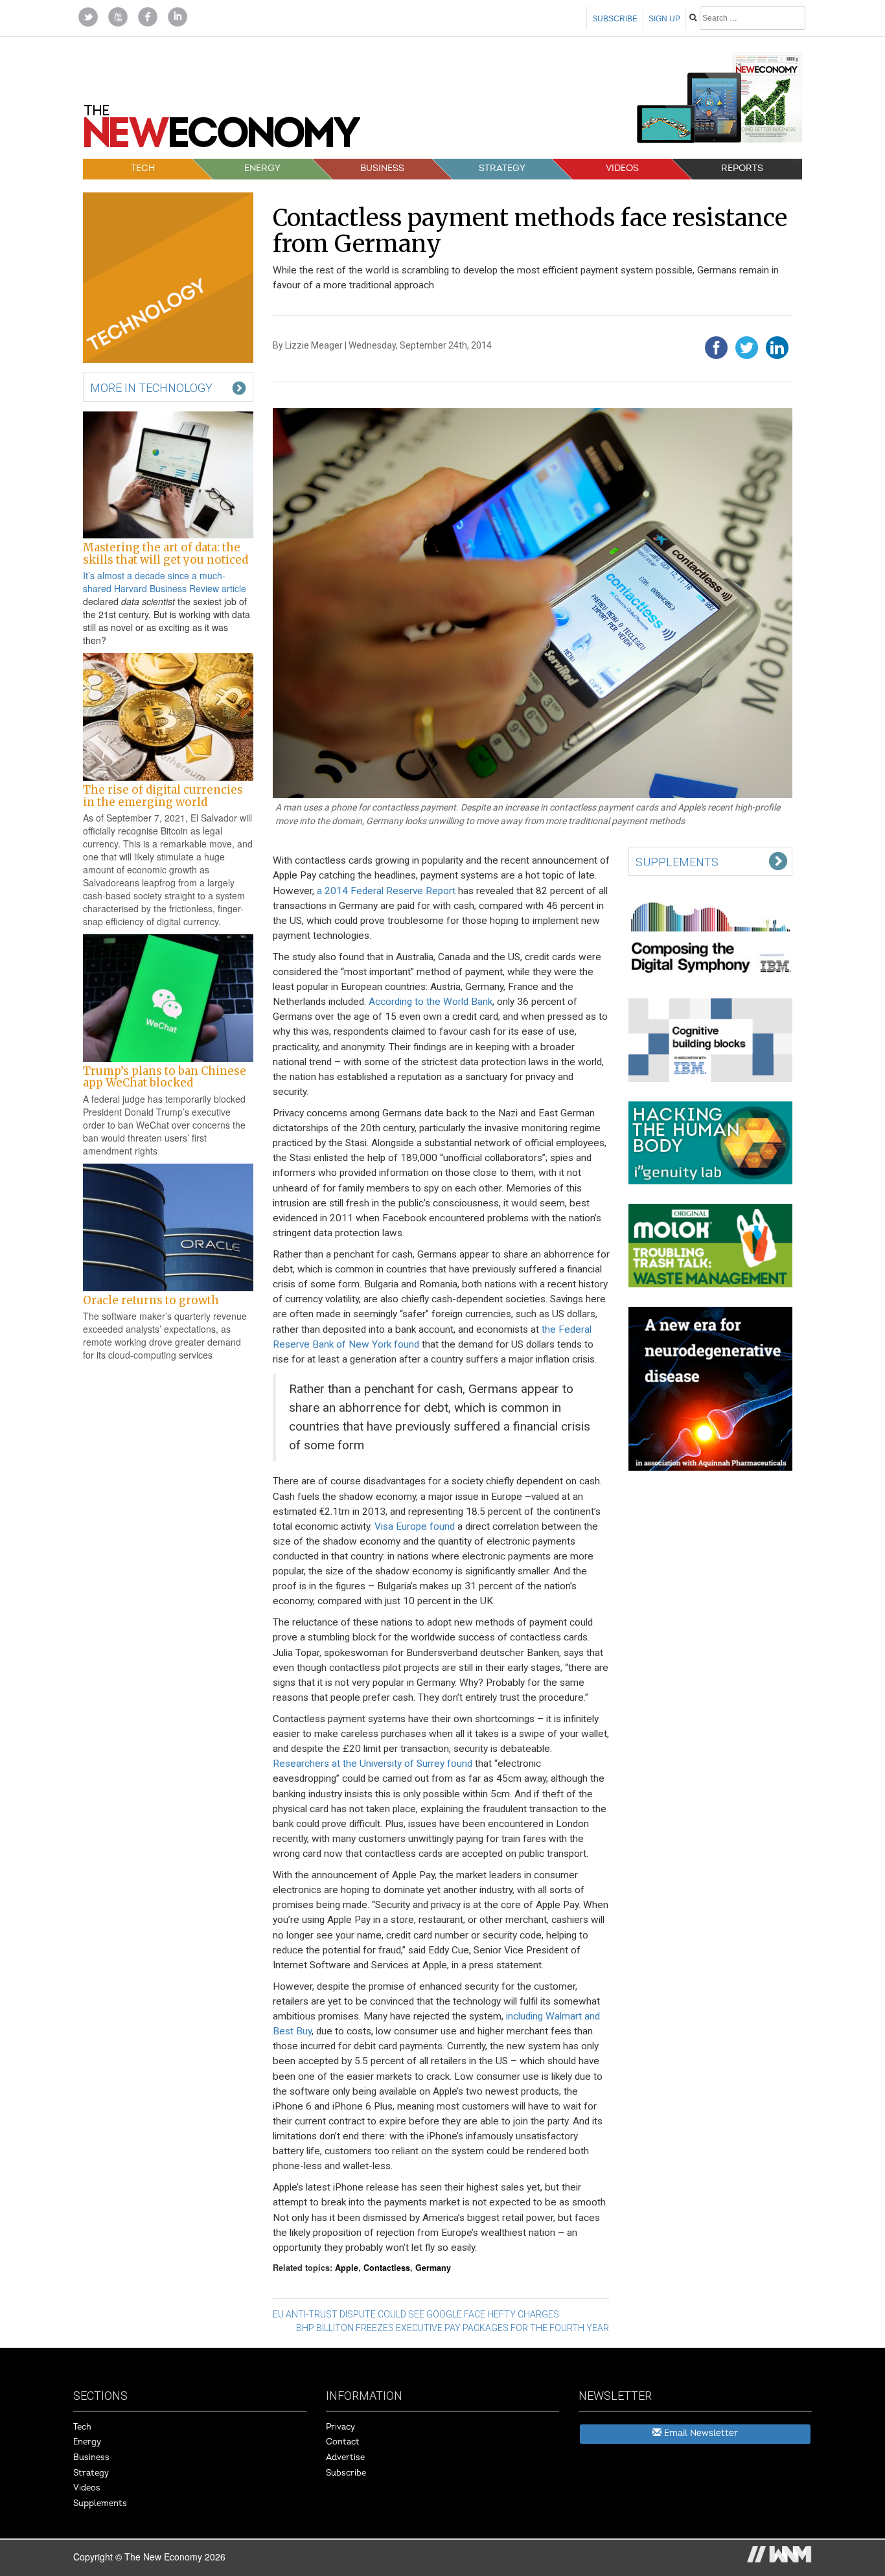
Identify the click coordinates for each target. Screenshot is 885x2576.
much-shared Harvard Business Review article (165, 582)
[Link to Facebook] (148, 16)
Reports (742, 168)
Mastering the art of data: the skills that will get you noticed (166, 553)
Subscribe (615, 19)
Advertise (345, 2457)
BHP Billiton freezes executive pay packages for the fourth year (453, 2328)
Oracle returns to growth (151, 1300)
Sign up (664, 19)
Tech (143, 168)
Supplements (100, 2503)
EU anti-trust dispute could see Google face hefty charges (416, 2314)
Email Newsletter (700, 2433)
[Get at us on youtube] (118, 16)
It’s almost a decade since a (141, 575)
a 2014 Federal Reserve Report (386, 891)
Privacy (340, 2427)
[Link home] (222, 131)
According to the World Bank (431, 1002)
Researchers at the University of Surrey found (373, 1764)
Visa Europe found (415, 1526)
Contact (343, 2442)
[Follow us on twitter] (88, 16)
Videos (622, 168)
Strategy (502, 168)
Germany (433, 2268)
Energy (262, 168)
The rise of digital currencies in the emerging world (163, 796)
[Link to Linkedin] (178, 16)
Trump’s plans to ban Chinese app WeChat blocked (165, 1077)
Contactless (387, 2268)
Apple (347, 2268)
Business (382, 168)
